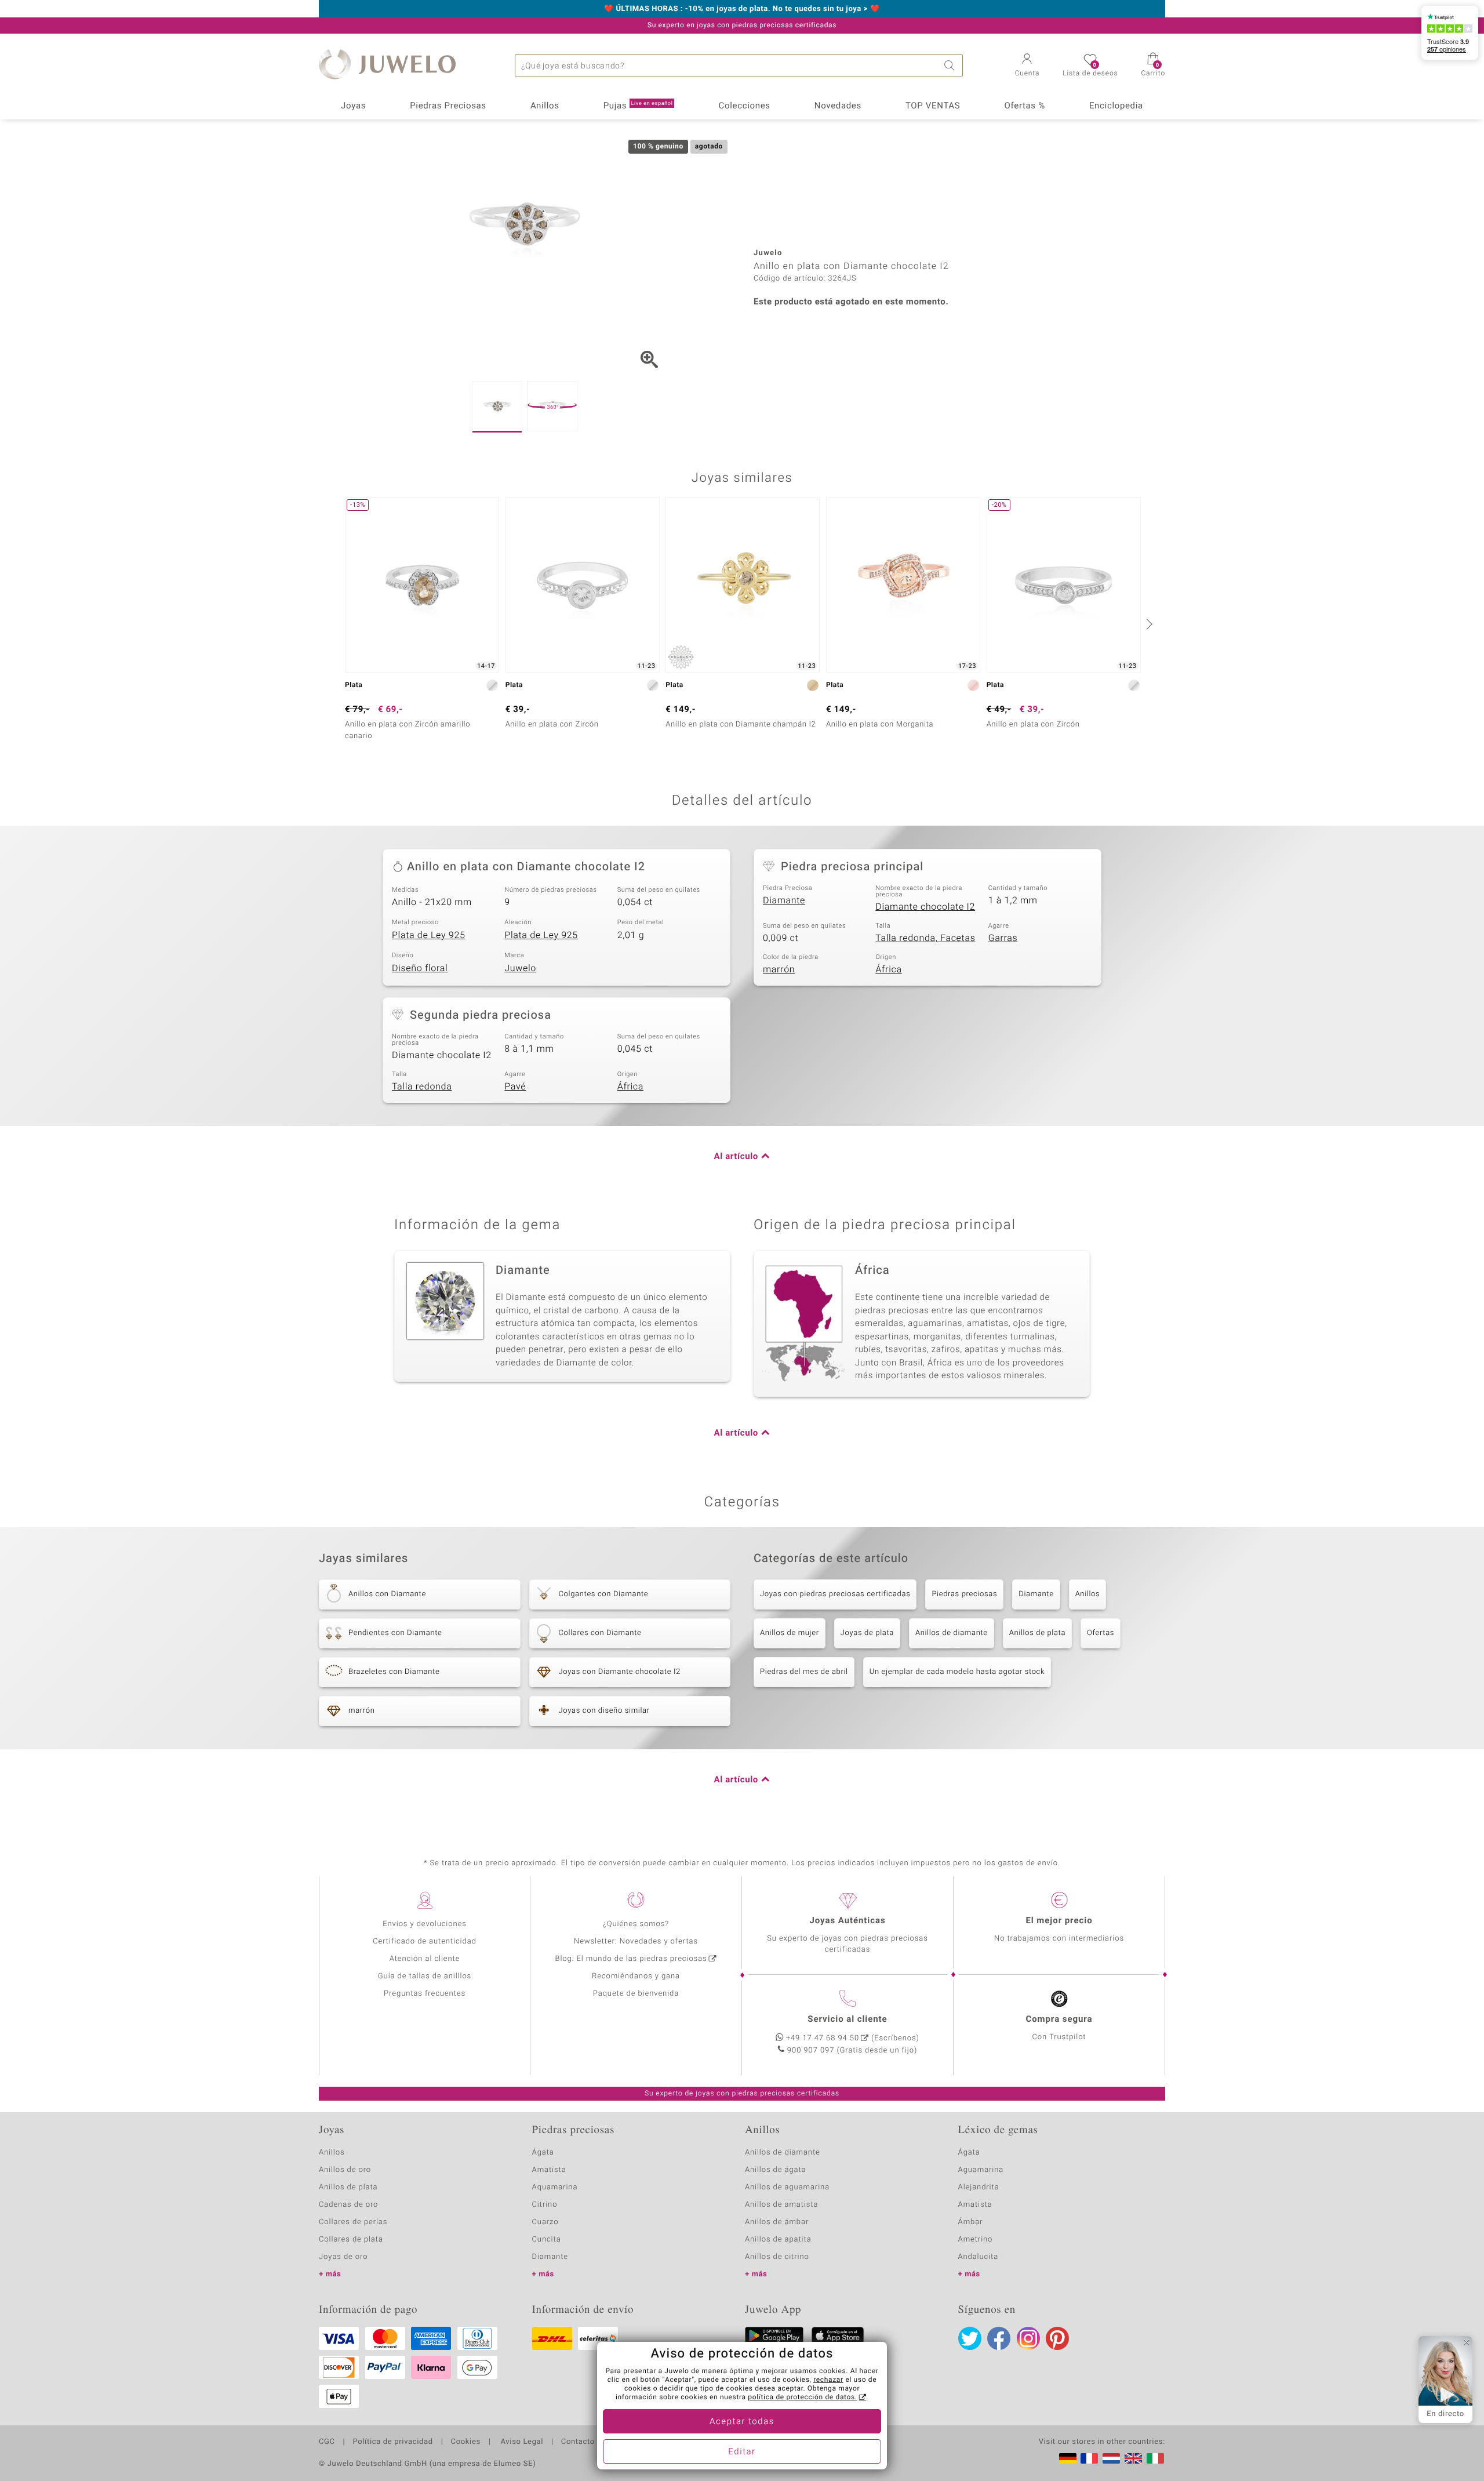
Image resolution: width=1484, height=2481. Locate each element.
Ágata (543, 2153)
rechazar (828, 2380)
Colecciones (745, 106)
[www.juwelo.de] (1068, 2458)
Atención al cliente (425, 1959)
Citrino (545, 2205)
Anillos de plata (1037, 1633)
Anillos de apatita (778, 2240)
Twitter (970, 2338)
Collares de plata (351, 2240)
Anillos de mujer (790, 1633)
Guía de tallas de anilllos (425, 1976)
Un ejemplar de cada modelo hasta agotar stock (957, 1672)
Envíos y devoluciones (425, 1924)
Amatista (549, 2170)
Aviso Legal (521, 2442)
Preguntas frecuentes (425, 1994)
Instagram (1028, 2338)
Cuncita (547, 2240)
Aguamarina (981, 2170)
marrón (779, 969)
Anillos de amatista (781, 2205)
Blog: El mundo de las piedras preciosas (631, 1959)
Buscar (951, 66)
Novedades (838, 106)
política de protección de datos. (802, 2398)
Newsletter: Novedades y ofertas (636, 1941)
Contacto (578, 2442)
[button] (1027, 66)
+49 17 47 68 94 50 (823, 2038)
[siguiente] (1148, 624)
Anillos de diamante (952, 1633)
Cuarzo (545, 2222)
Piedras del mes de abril (804, 1672)
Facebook (999, 2338)
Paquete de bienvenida (636, 1994)
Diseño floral (420, 968)
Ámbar (971, 2222)
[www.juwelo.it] (1155, 2458)
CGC (327, 2442)
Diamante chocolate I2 (925, 907)
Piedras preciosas (964, 1594)
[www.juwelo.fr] (1089, 2458)
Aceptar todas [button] (742, 2422)
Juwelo (520, 968)
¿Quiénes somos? (636, 1924)
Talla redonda (422, 1087)
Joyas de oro (343, 2257)
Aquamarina (555, 2187)
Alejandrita (979, 2187)
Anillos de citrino (777, 2257)
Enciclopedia (1116, 106)
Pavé (515, 1087)
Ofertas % (1024, 106)
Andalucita (979, 2257)
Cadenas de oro (348, 2205)
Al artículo (736, 1157)
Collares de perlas (353, 2222)
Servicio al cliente (847, 2019)
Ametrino (976, 2240)
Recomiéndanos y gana (636, 1976)
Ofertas (1101, 1633)
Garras (1003, 938)
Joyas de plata (867, 1633)
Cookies (466, 2442)
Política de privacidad (392, 2442)
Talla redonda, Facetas (925, 938)
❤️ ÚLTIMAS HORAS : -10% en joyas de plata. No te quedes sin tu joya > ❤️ (742, 9)
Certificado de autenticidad (425, 1941)
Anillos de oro (345, 2170)
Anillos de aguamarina (787, 2187)
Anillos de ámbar (777, 2222)
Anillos (545, 106)
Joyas (353, 106)
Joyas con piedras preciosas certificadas (835, 1594)
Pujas (638, 106)
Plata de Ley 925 (429, 935)
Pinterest (1057, 2338)
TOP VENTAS (933, 106)
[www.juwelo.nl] (1111, 2458)
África (888, 969)
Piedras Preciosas (448, 106)
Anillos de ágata (776, 2170)
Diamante (784, 900)
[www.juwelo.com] (1133, 2458)
